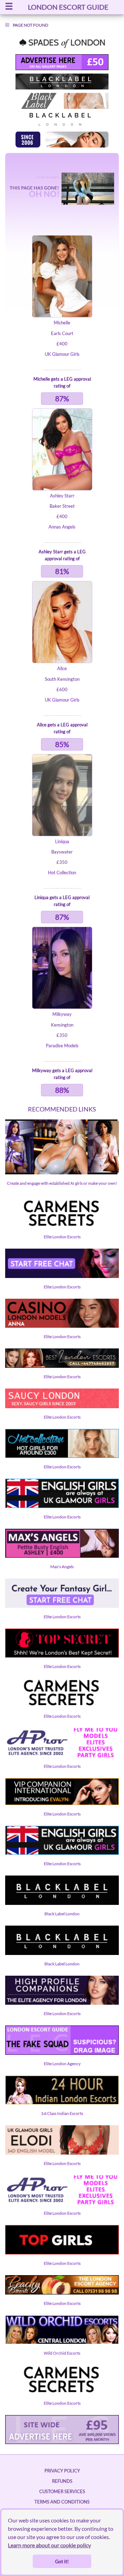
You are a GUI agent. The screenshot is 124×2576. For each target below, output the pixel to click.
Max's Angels (62, 1567)
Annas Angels (62, 527)
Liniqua (62, 841)
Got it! (62, 2561)
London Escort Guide (68, 7)
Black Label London (62, 1914)
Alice (62, 668)
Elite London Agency (62, 2064)
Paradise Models (62, 1046)
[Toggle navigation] (9, 7)
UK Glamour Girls (62, 354)
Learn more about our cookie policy (49, 2545)
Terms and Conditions (62, 2502)
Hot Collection (62, 872)
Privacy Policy (62, 2471)
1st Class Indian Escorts (62, 2113)
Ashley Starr (62, 496)
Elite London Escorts (62, 1237)
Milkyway (62, 1014)
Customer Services (62, 2491)
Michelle (62, 323)
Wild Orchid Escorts (62, 2353)
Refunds (62, 2481)
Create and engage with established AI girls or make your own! (62, 1183)
